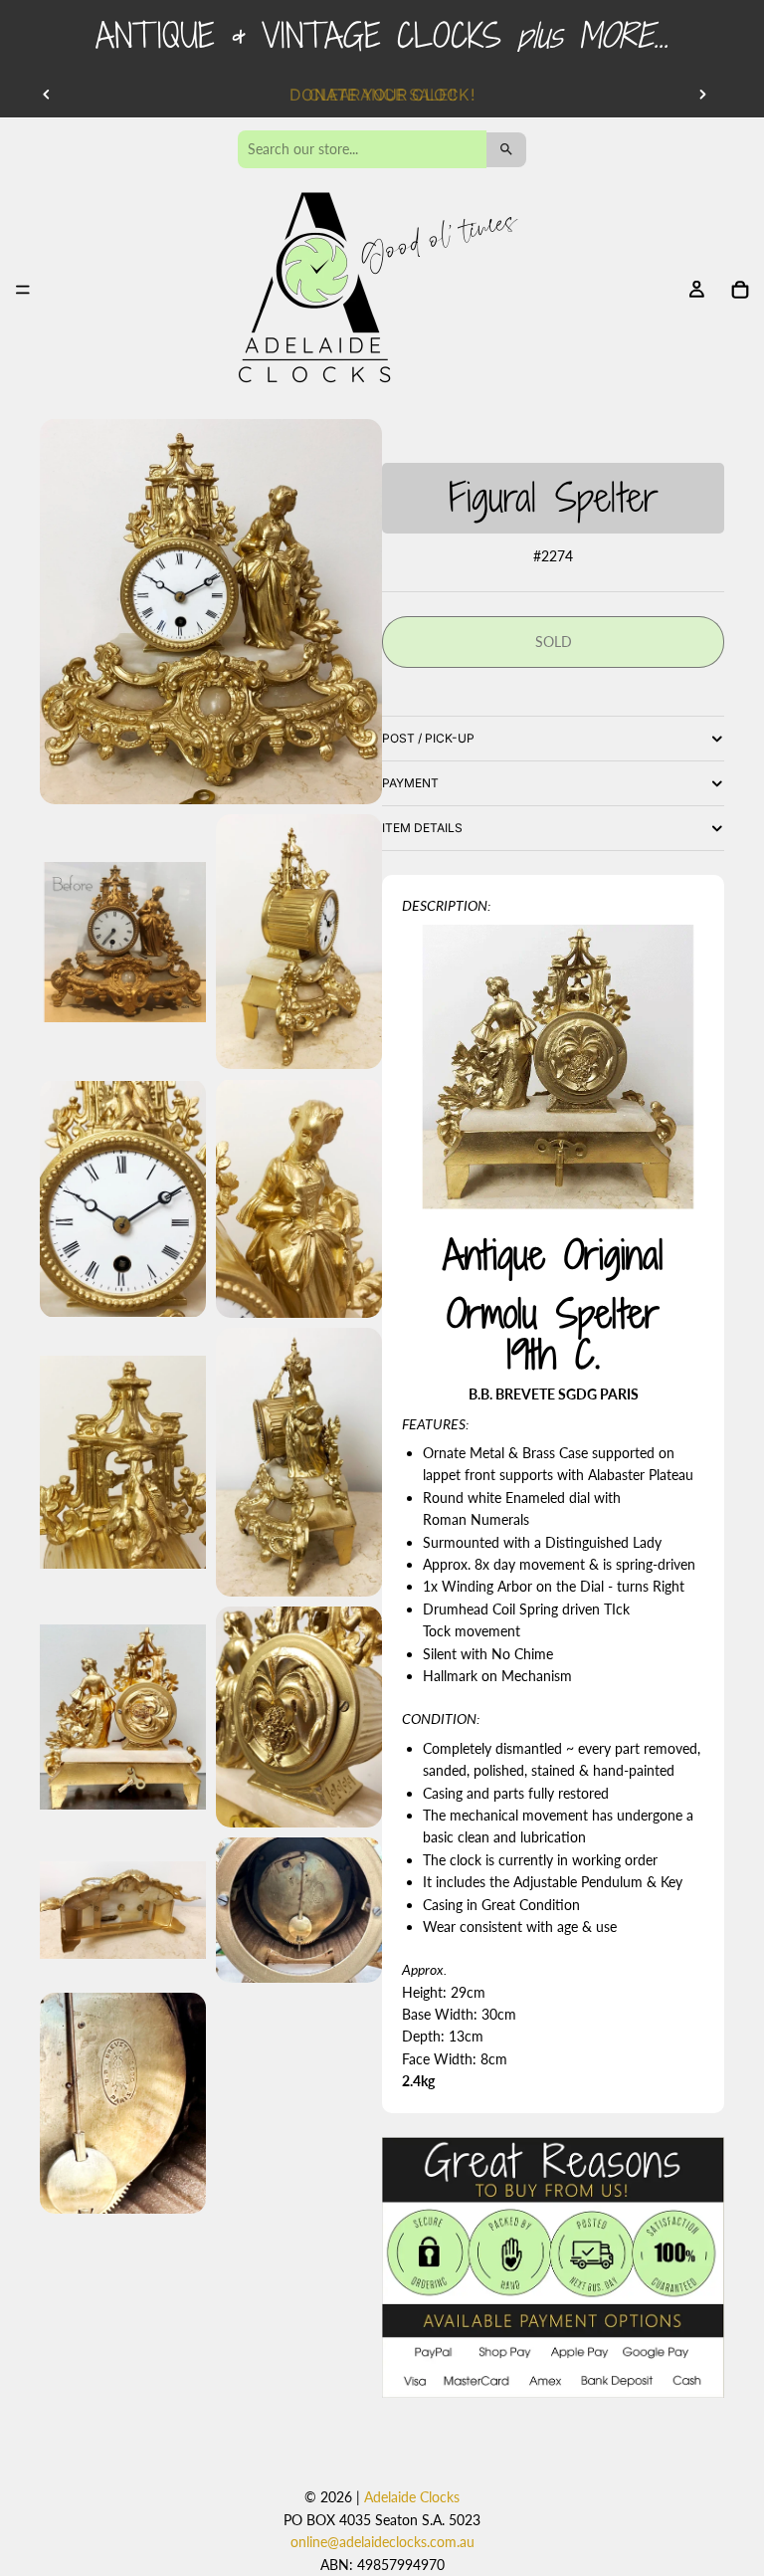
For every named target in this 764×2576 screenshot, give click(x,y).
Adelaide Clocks (412, 2497)
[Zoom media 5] (299, 1198)
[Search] (506, 150)
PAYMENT (410, 783)
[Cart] (740, 290)
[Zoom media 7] (299, 1462)
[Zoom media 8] (123, 1717)
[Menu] (23, 291)
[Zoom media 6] (123, 1462)
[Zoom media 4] (123, 1198)
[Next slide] (702, 95)
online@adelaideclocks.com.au (382, 2542)
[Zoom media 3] (299, 942)
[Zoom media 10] (123, 1910)
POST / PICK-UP (428, 738)
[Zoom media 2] (123, 942)
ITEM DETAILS (422, 828)
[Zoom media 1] (211, 612)
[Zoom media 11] (299, 1910)
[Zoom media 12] (123, 2104)
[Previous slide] (47, 95)
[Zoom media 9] (299, 1717)
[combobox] (362, 149)
